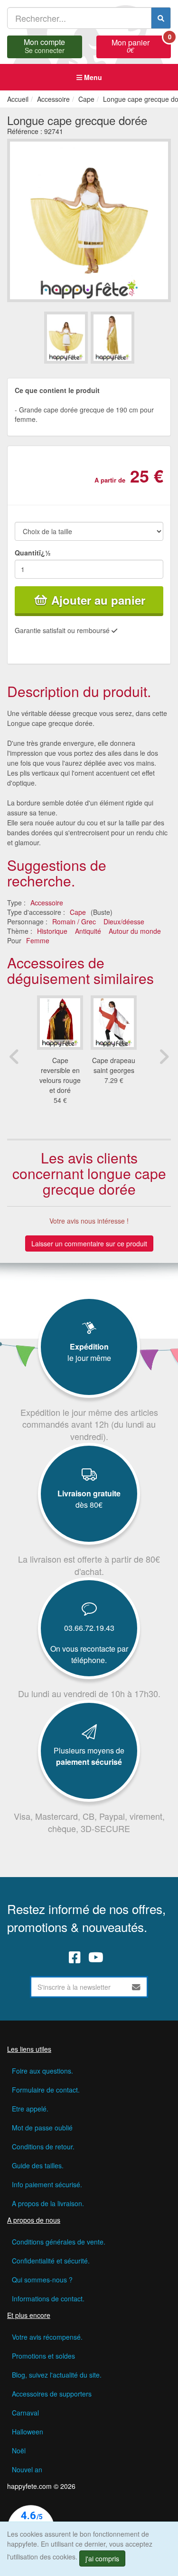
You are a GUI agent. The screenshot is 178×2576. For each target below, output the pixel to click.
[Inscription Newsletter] (136, 1987)
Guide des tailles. (38, 2165)
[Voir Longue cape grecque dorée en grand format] (89, 220)
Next (164, 1056)
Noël (19, 2451)
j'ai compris (102, 2558)
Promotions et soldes (43, 2356)
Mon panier (141, 45)
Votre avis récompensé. (47, 2337)
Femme (38, 940)
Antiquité (88, 931)
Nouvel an (27, 2469)
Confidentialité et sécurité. (51, 2261)
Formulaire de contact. (46, 2090)
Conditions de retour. (43, 2147)
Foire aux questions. (42, 2071)
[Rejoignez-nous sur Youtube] (96, 1957)
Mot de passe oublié (42, 2128)
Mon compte (44, 45)
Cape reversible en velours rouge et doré (60, 1075)
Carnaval (25, 2413)
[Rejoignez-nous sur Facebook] (75, 1957)
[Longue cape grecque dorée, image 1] (112, 337)
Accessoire (47, 903)
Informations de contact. (48, 2299)
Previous (14, 1056)
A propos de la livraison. (48, 2203)
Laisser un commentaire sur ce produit (89, 1243)
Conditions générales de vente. (59, 2242)
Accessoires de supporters (52, 2394)
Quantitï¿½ (33, 553)
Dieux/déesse (124, 921)
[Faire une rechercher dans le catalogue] (161, 18)
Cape (78, 912)
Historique (52, 931)
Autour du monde (135, 931)
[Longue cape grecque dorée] (66, 337)
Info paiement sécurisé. (47, 2184)
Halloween (28, 2432)
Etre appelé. (30, 2109)
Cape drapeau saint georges (114, 1065)
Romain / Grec (74, 921)
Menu (92, 77)
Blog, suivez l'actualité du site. (57, 2375)
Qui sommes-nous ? (42, 2280)
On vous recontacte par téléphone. (89, 1654)
